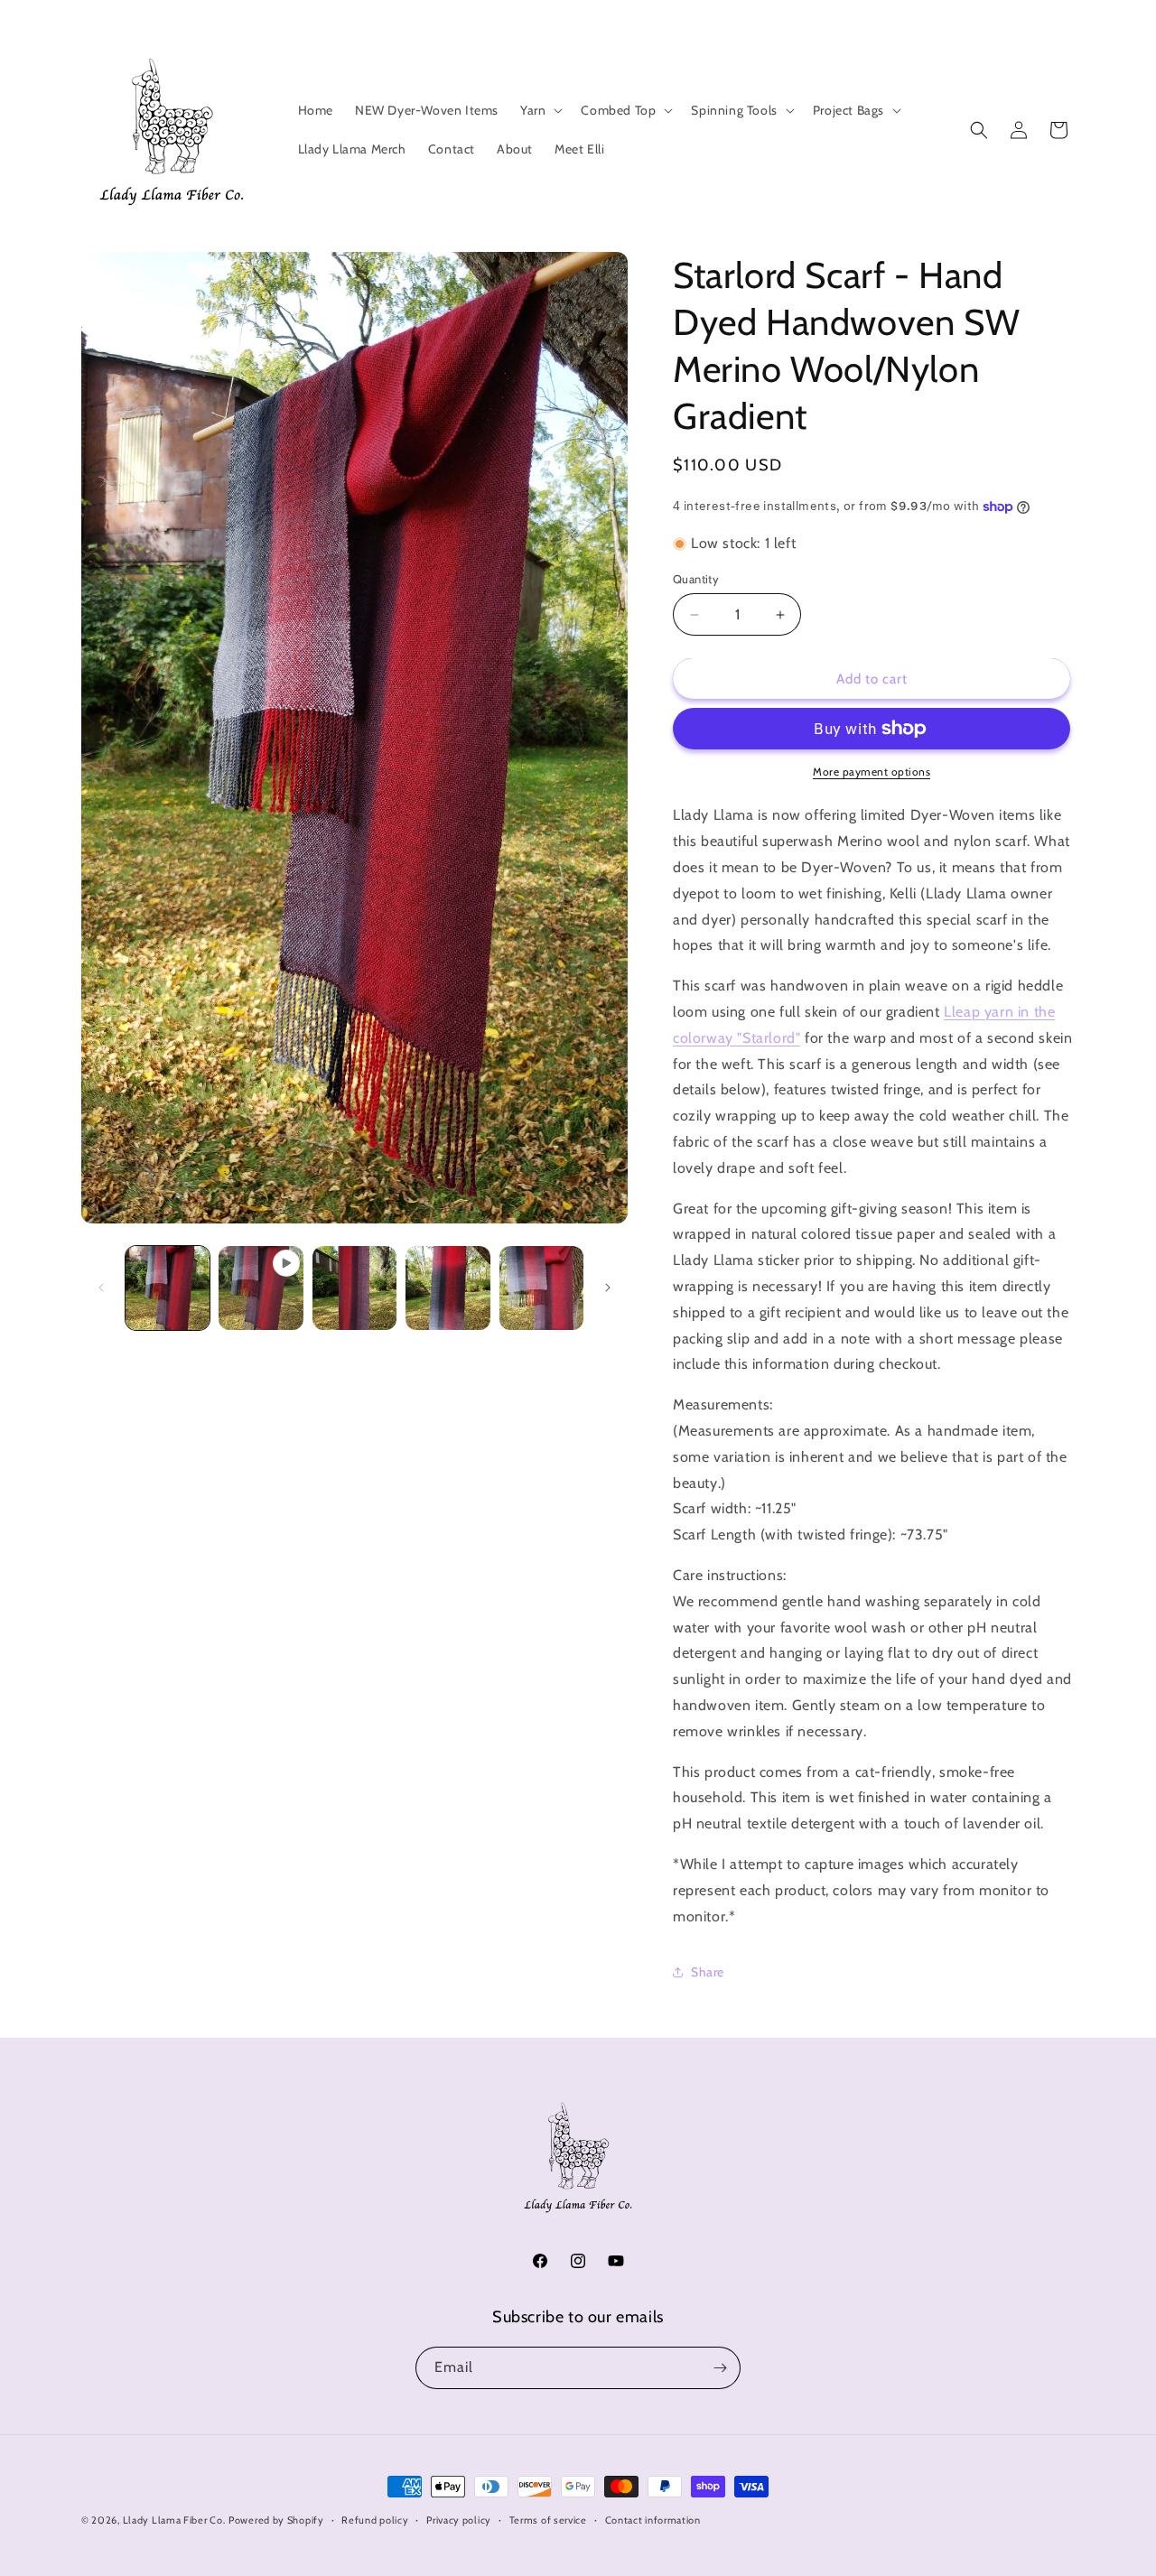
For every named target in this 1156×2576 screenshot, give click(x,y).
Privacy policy (459, 2520)
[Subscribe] (720, 2368)
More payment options (872, 772)
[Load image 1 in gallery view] (168, 1288)
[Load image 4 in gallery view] (541, 1288)
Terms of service (548, 2520)
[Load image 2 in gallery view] (354, 1288)
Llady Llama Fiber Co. (174, 2520)
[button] (540, 110)
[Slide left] (101, 1288)
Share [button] (708, 1972)
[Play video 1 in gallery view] (261, 1288)
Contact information (653, 2520)
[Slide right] (608, 1288)
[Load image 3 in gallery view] (447, 1288)
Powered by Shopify (276, 2520)
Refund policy (375, 2520)
